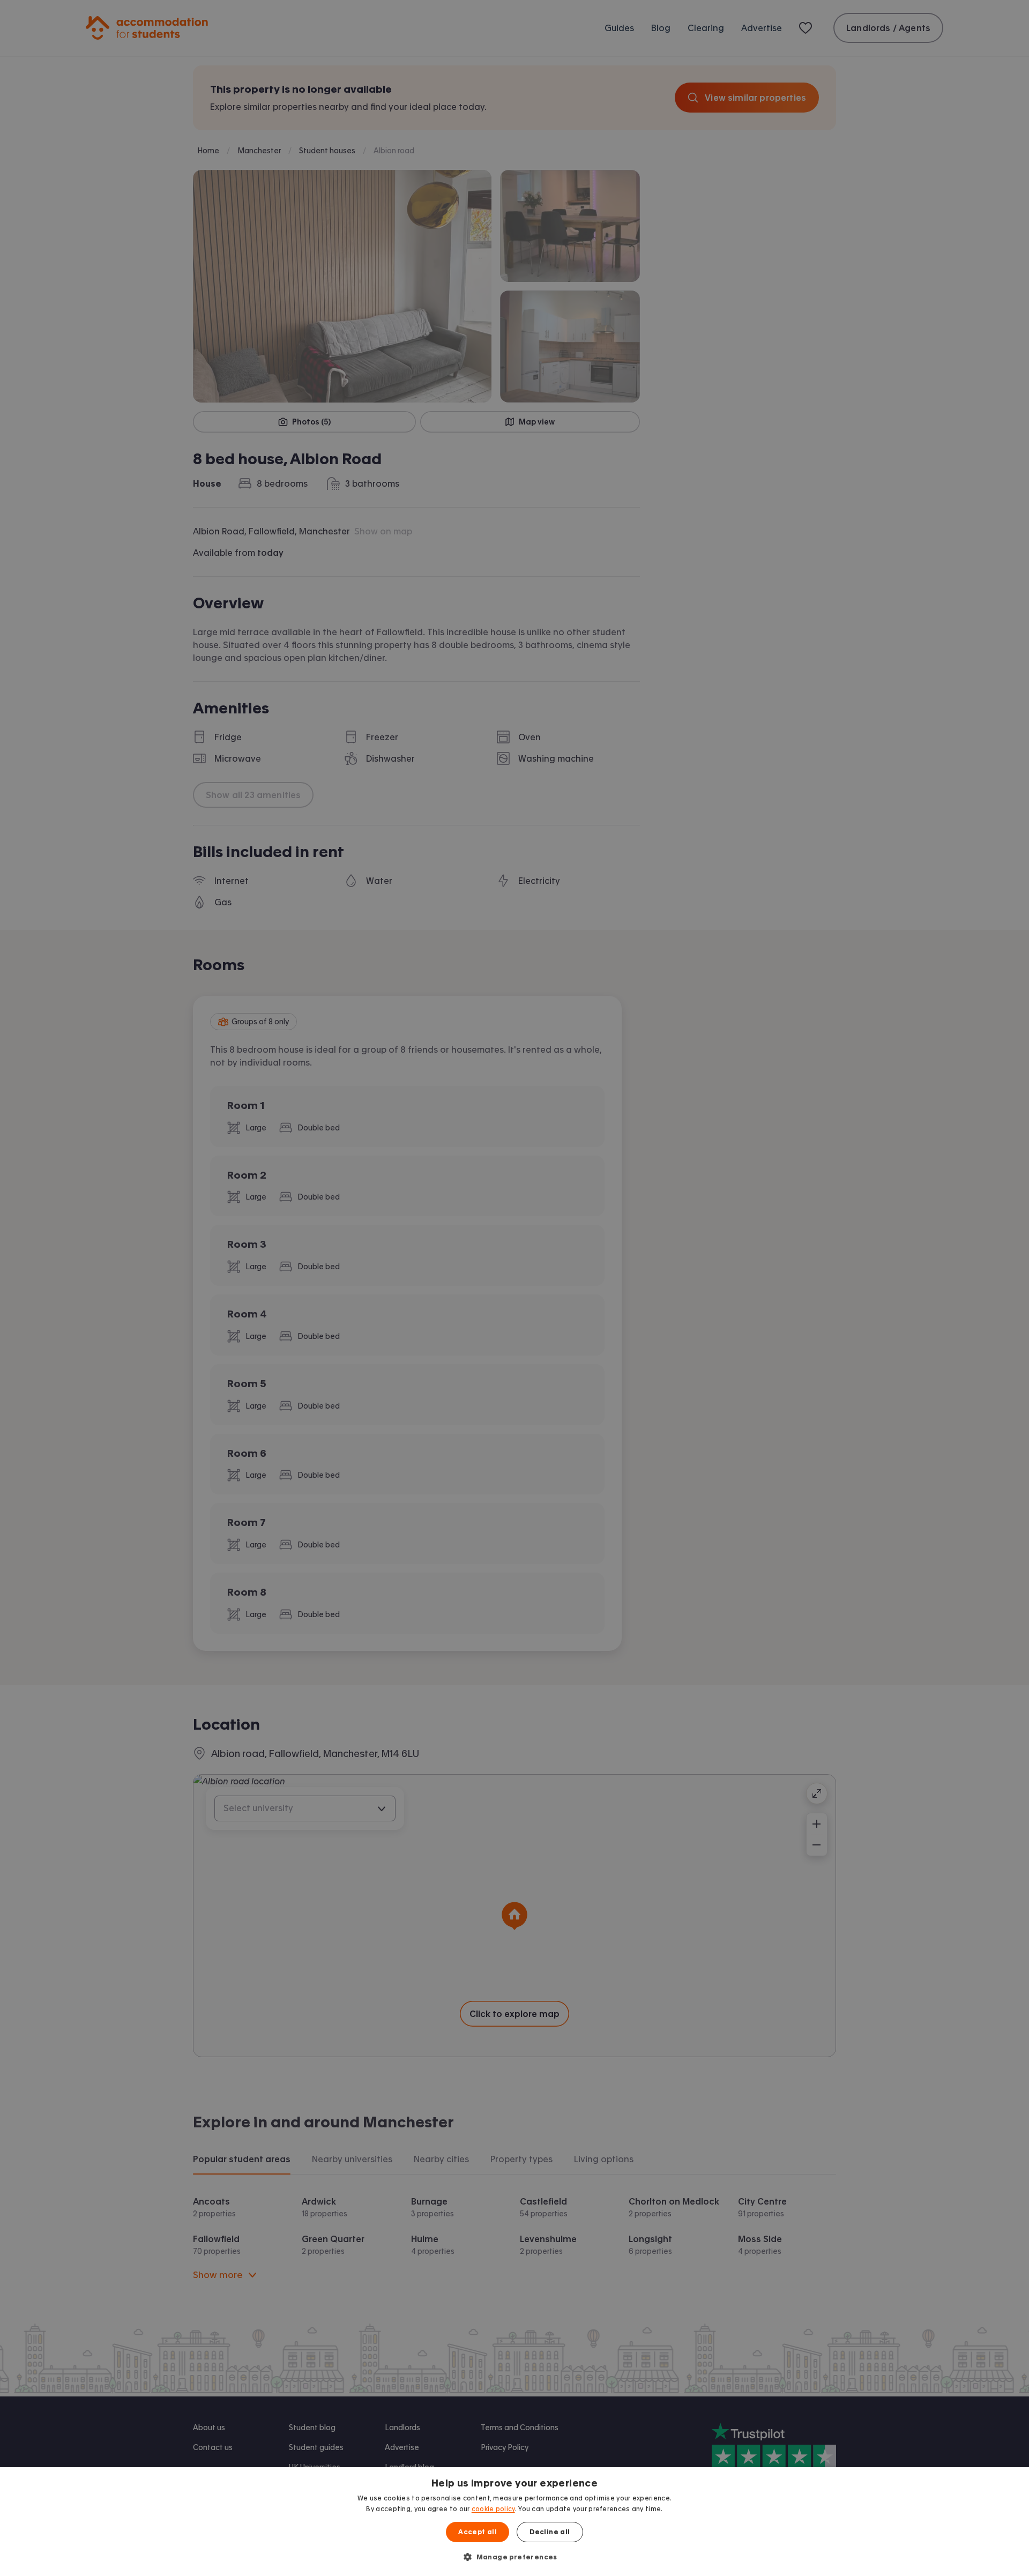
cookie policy (493, 2509)
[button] (514, 2557)
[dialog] (514, 2522)
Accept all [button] (478, 2532)
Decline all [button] (550, 2532)
